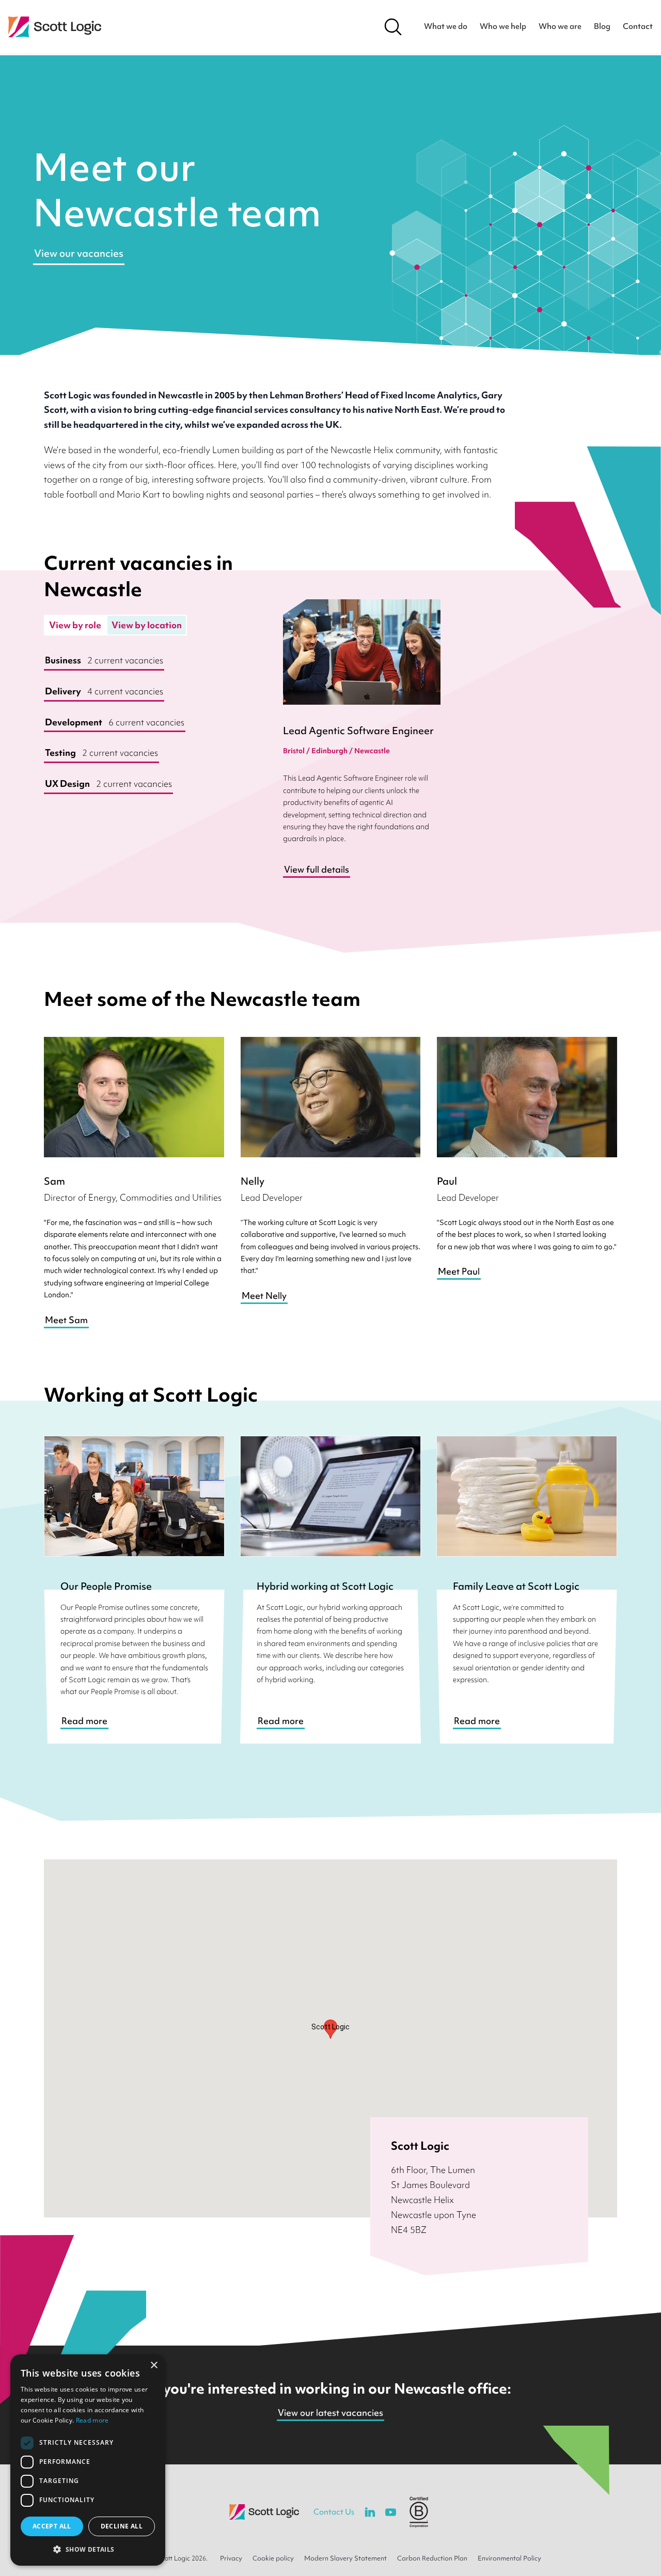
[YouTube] (390, 2512)
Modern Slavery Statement (345, 2558)
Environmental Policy (509, 2558)
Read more (84, 1721)
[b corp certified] (419, 2512)
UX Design (108, 783)
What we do (446, 26)
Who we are (560, 26)
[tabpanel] (147, 723)
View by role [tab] (75, 625)
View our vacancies (79, 253)
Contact (638, 26)
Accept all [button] (52, 2526)
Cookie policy (273, 2558)
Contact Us (334, 2512)
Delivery (104, 691)
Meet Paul (459, 1271)
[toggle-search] (393, 27)
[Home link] (55, 27)
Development (115, 722)
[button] (88, 2549)
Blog (602, 26)
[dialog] (88, 2460)
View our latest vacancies (330, 2412)
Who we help (503, 26)
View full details (317, 869)
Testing (101, 752)
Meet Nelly (264, 1295)
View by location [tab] (147, 625)
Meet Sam (66, 1320)
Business (104, 660)
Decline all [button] (122, 2526)
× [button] (154, 2365)
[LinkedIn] (370, 2512)
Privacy (231, 2558)
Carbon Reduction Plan (432, 2558)
